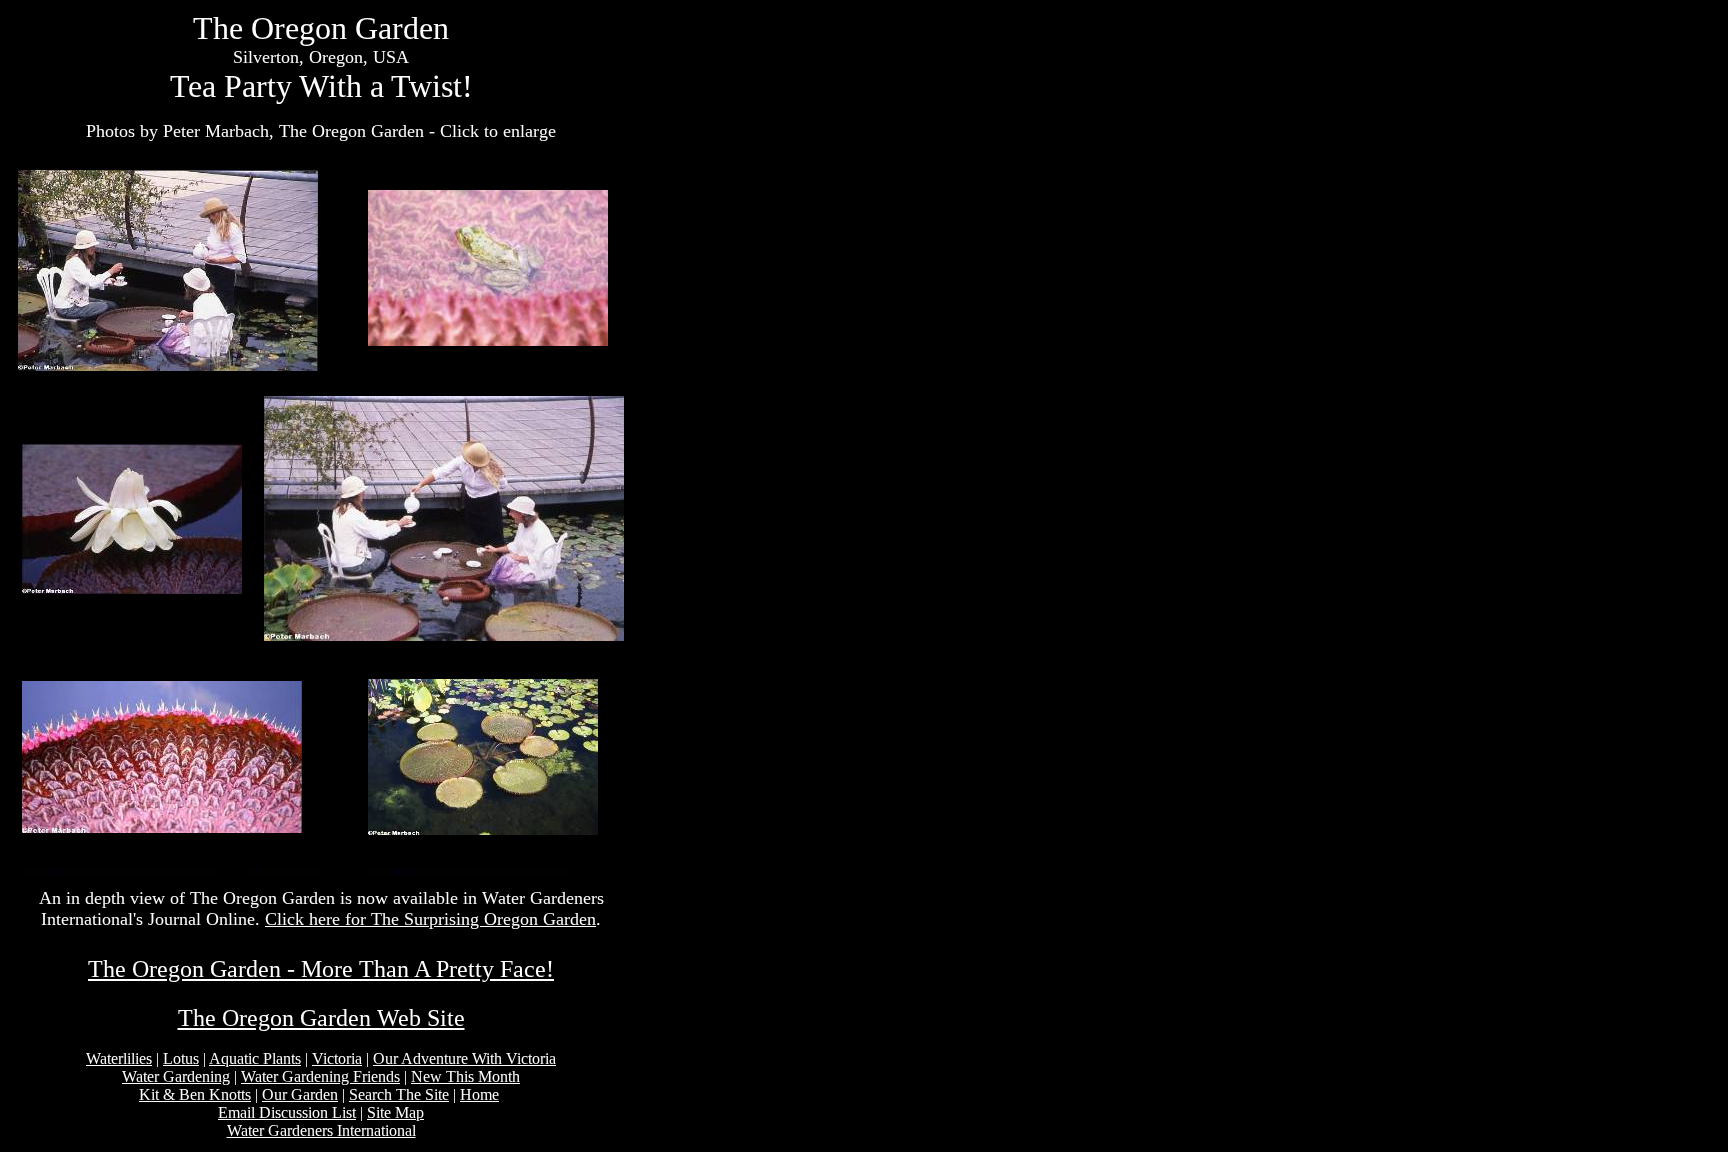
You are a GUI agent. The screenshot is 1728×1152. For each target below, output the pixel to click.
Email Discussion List (287, 1112)
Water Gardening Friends (320, 1076)
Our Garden (300, 1094)
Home (479, 1094)
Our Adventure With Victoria (464, 1058)
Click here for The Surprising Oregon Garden (430, 919)
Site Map (395, 1112)
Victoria (337, 1058)
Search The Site (399, 1094)
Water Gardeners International (321, 1130)
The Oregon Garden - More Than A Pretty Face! (321, 969)
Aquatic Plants (255, 1058)
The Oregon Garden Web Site (321, 1018)
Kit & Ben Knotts (195, 1094)
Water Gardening (176, 1076)
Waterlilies (119, 1058)
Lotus (181, 1058)
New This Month (465, 1076)
